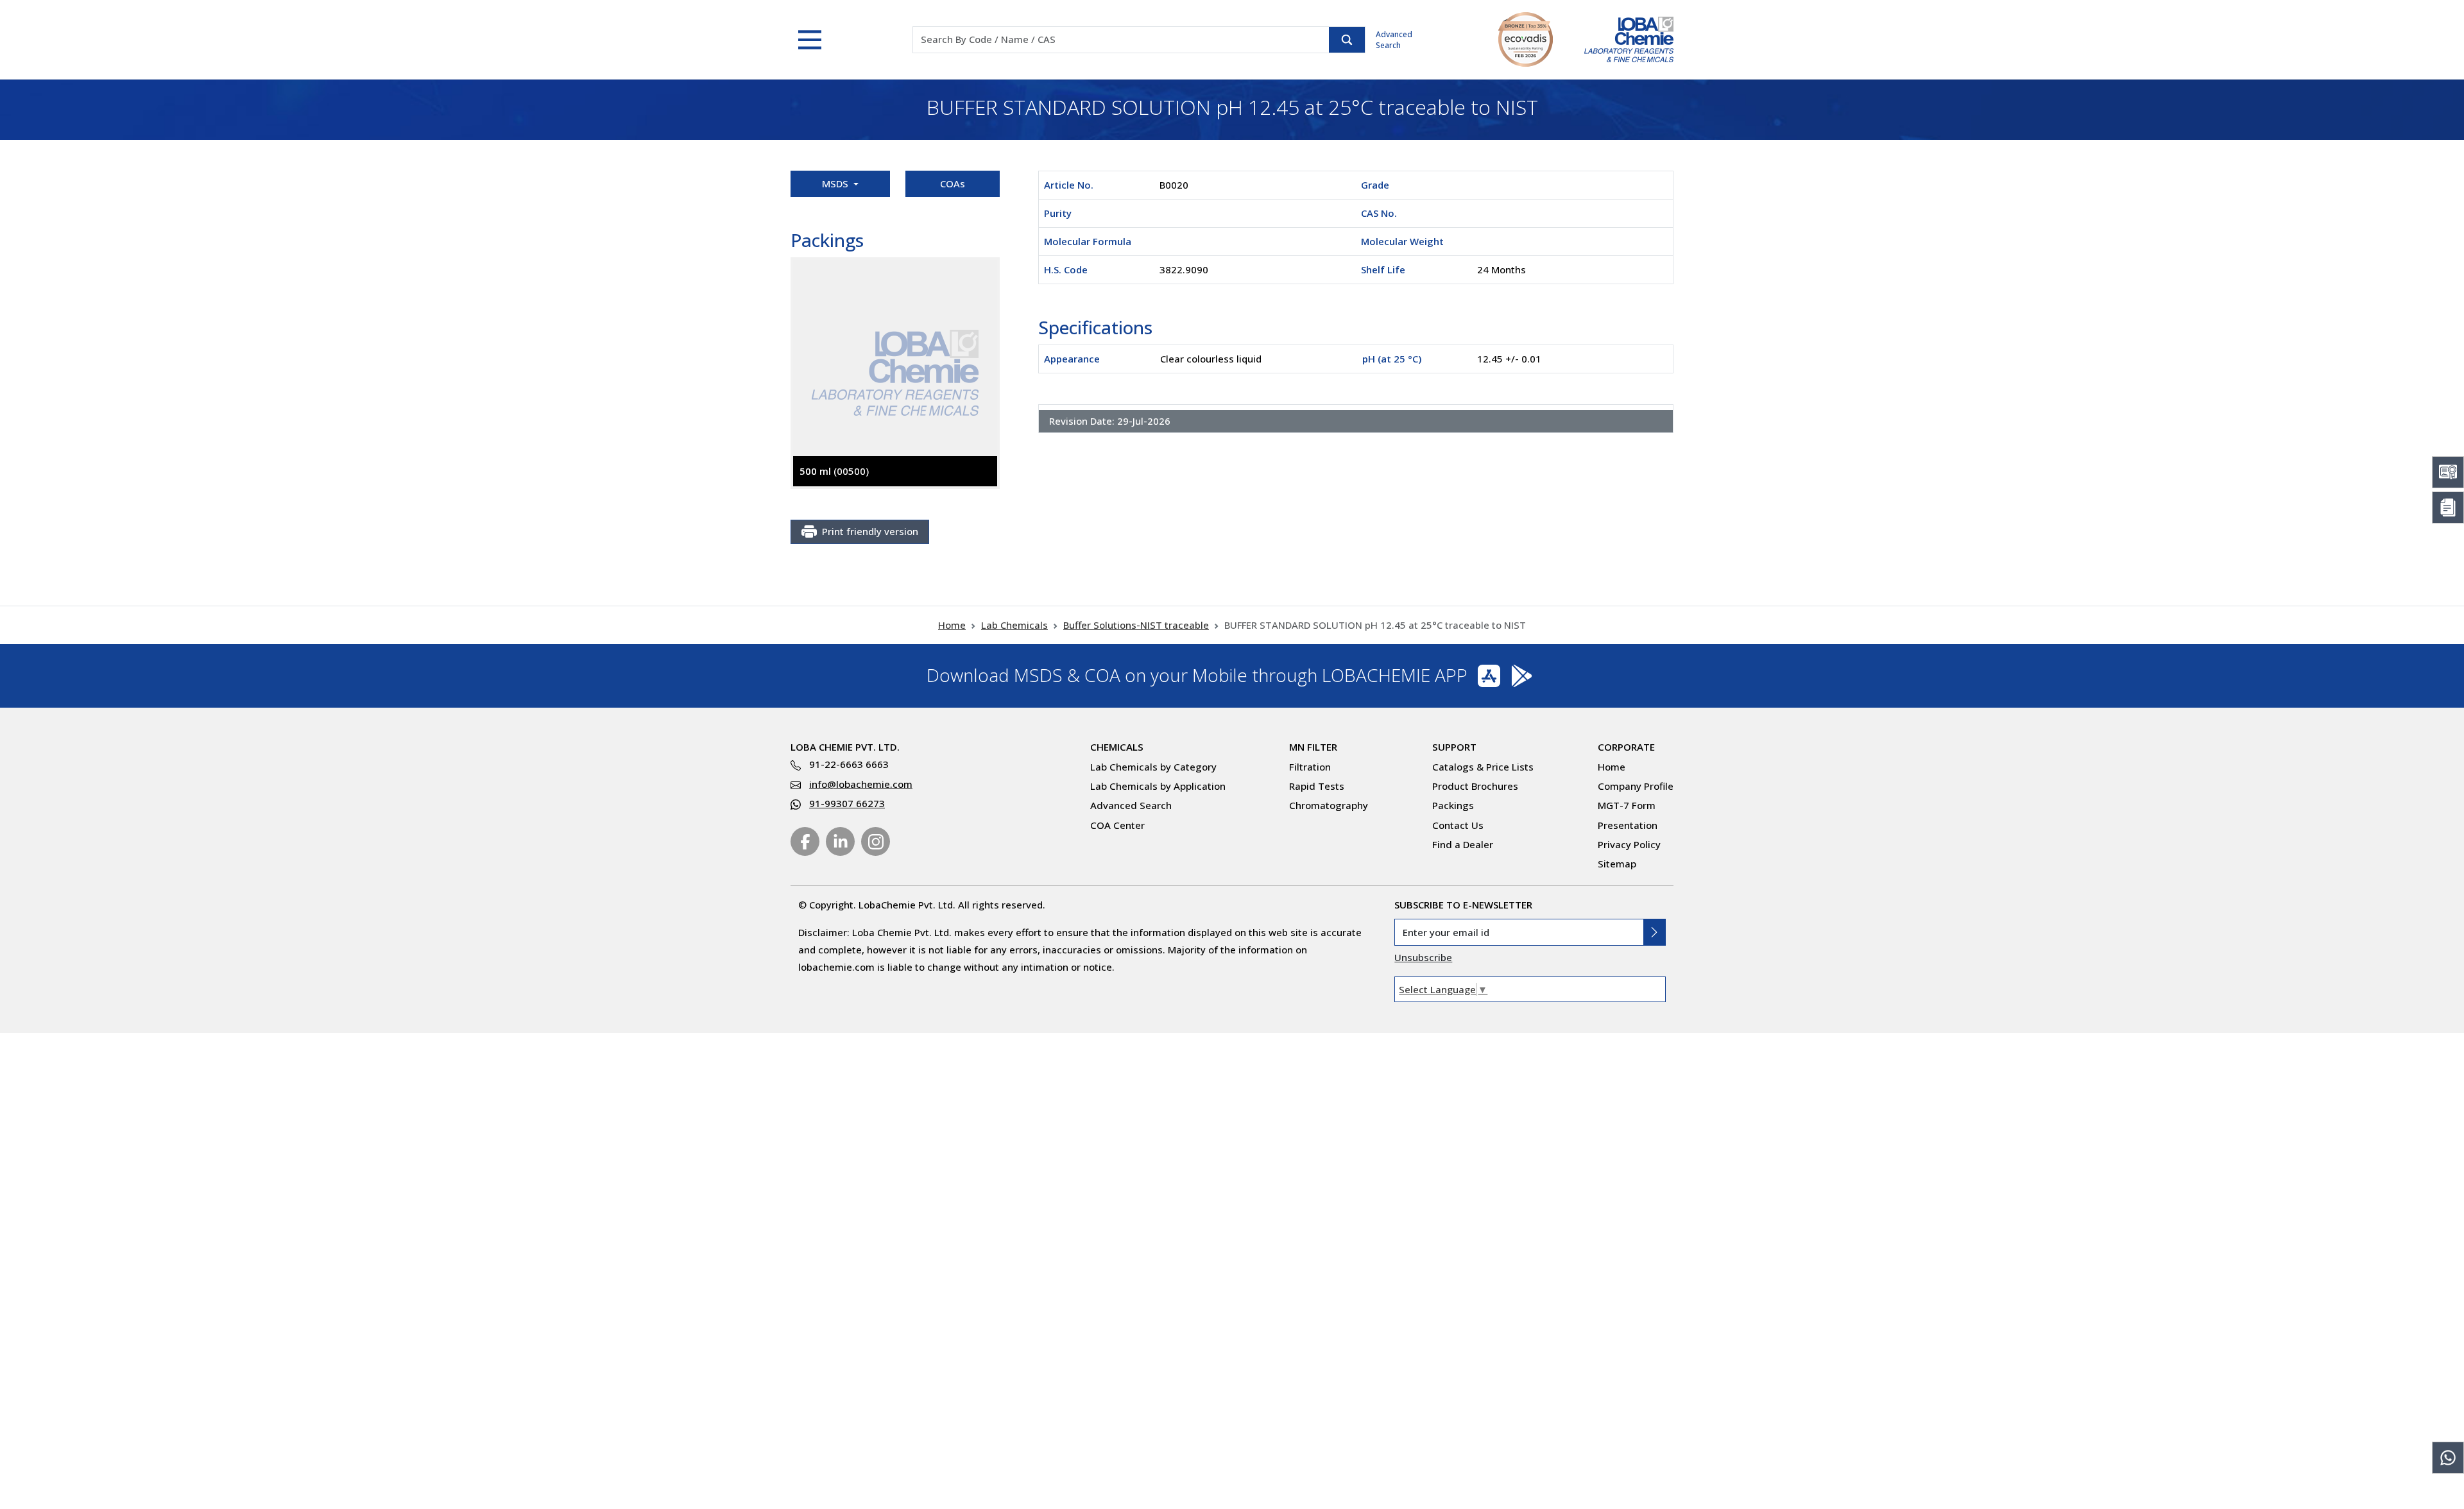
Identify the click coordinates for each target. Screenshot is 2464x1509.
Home (952, 625)
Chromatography (1329, 805)
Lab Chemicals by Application (1158, 786)
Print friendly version (870, 531)
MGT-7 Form (1627, 805)
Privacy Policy (1629, 844)
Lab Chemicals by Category (1153, 767)
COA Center (1117, 825)
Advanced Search (1394, 40)
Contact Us (1458, 825)
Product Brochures (1475, 786)
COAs (953, 183)
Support (1454, 747)
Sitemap (1617, 864)
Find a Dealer (1463, 844)
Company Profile (1636, 786)
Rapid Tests (1317, 786)
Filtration (1310, 767)
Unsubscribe (1423, 957)
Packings (1453, 805)
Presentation (1628, 825)
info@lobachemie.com (861, 784)
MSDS (836, 183)
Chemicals (1117, 747)
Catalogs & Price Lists (1483, 767)
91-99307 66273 (847, 803)
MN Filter (1313, 747)
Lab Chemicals (1014, 625)
